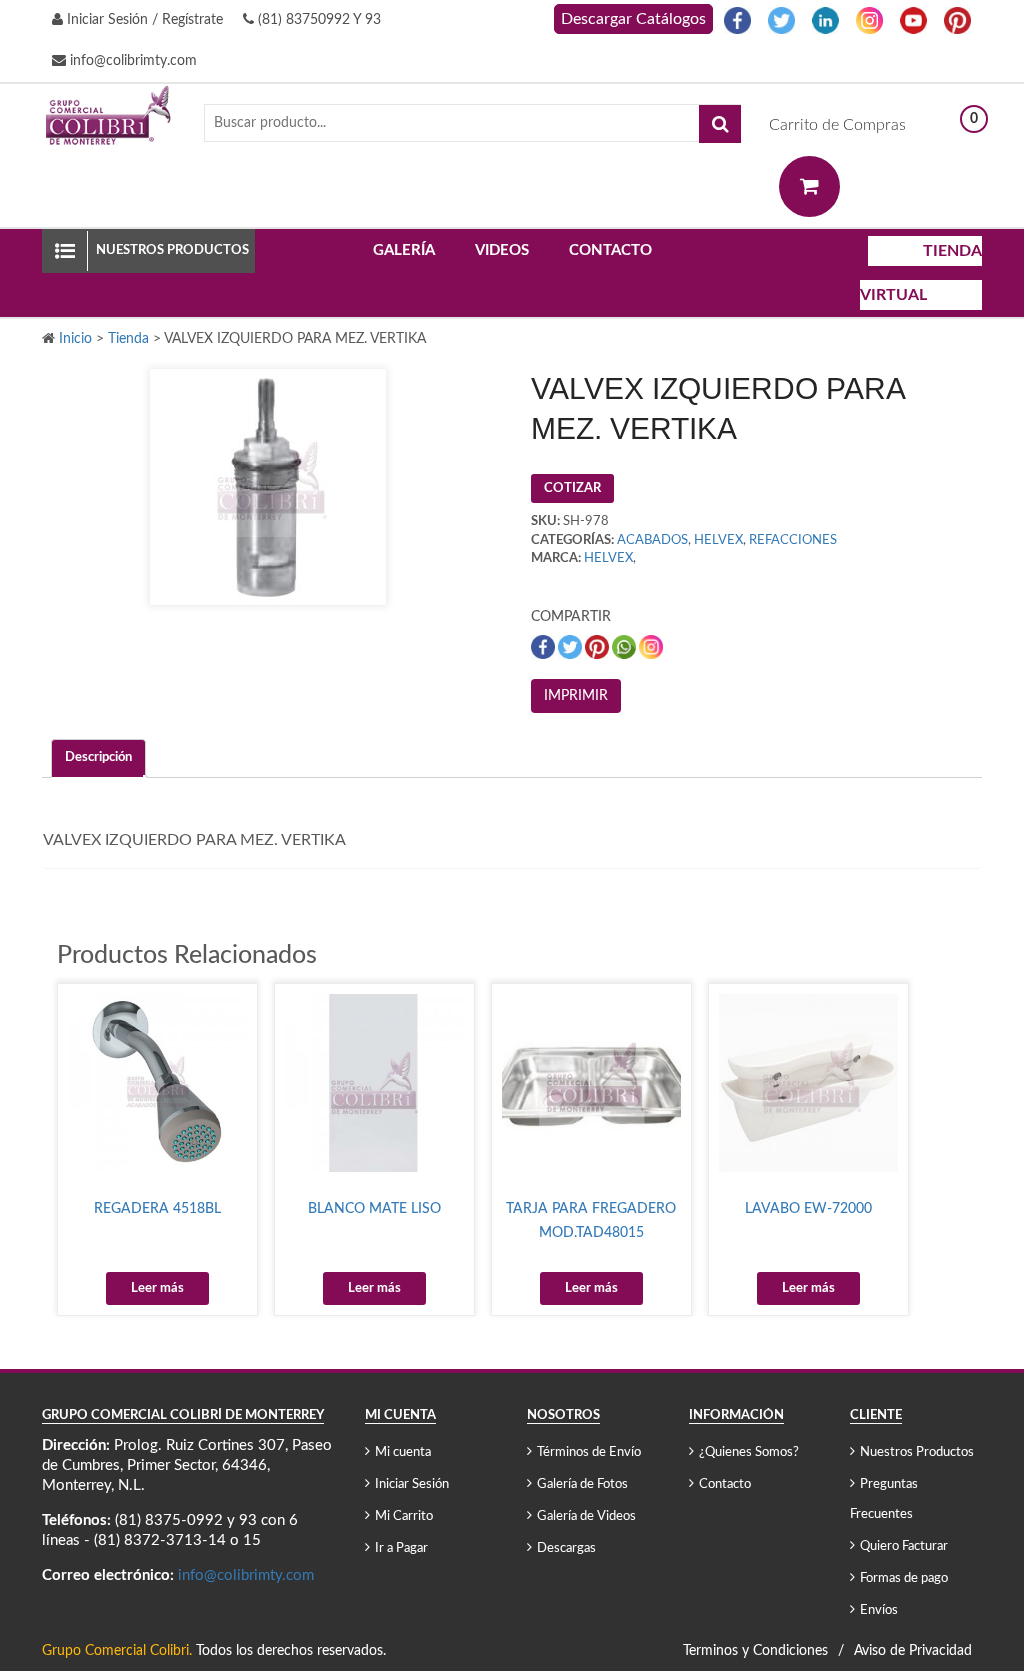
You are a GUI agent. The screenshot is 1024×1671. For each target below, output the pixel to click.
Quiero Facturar (904, 1546)
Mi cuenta (403, 1452)
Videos (502, 250)
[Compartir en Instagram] (651, 646)
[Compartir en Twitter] (571, 646)
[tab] (98, 758)
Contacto (610, 250)
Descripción (98, 757)
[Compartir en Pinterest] (598, 646)
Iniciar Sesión (412, 1484)
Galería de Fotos (582, 1484)
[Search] (720, 124)
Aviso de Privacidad (913, 1651)
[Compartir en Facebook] (544, 646)
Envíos (879, 1610)
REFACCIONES (793, 540)
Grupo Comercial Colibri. (117, 1651)
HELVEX (718, 540)
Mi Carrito (404, 1516)
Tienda (128, 339)
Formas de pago (904, 1578)
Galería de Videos (586, 1516)
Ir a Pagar (401, 1548)
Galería (404, 250)
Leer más (157, 1288)
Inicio (75, 339)
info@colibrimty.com (131, 61)
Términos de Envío (589, 1452)
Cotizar (572, 488)
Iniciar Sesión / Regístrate (143, 20)
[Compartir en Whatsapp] (625, 646)
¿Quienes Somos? (749, 1452)
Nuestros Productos (917, 1452)
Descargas (566, 1548)
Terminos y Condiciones (755, 1651)
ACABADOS (652, 540)
